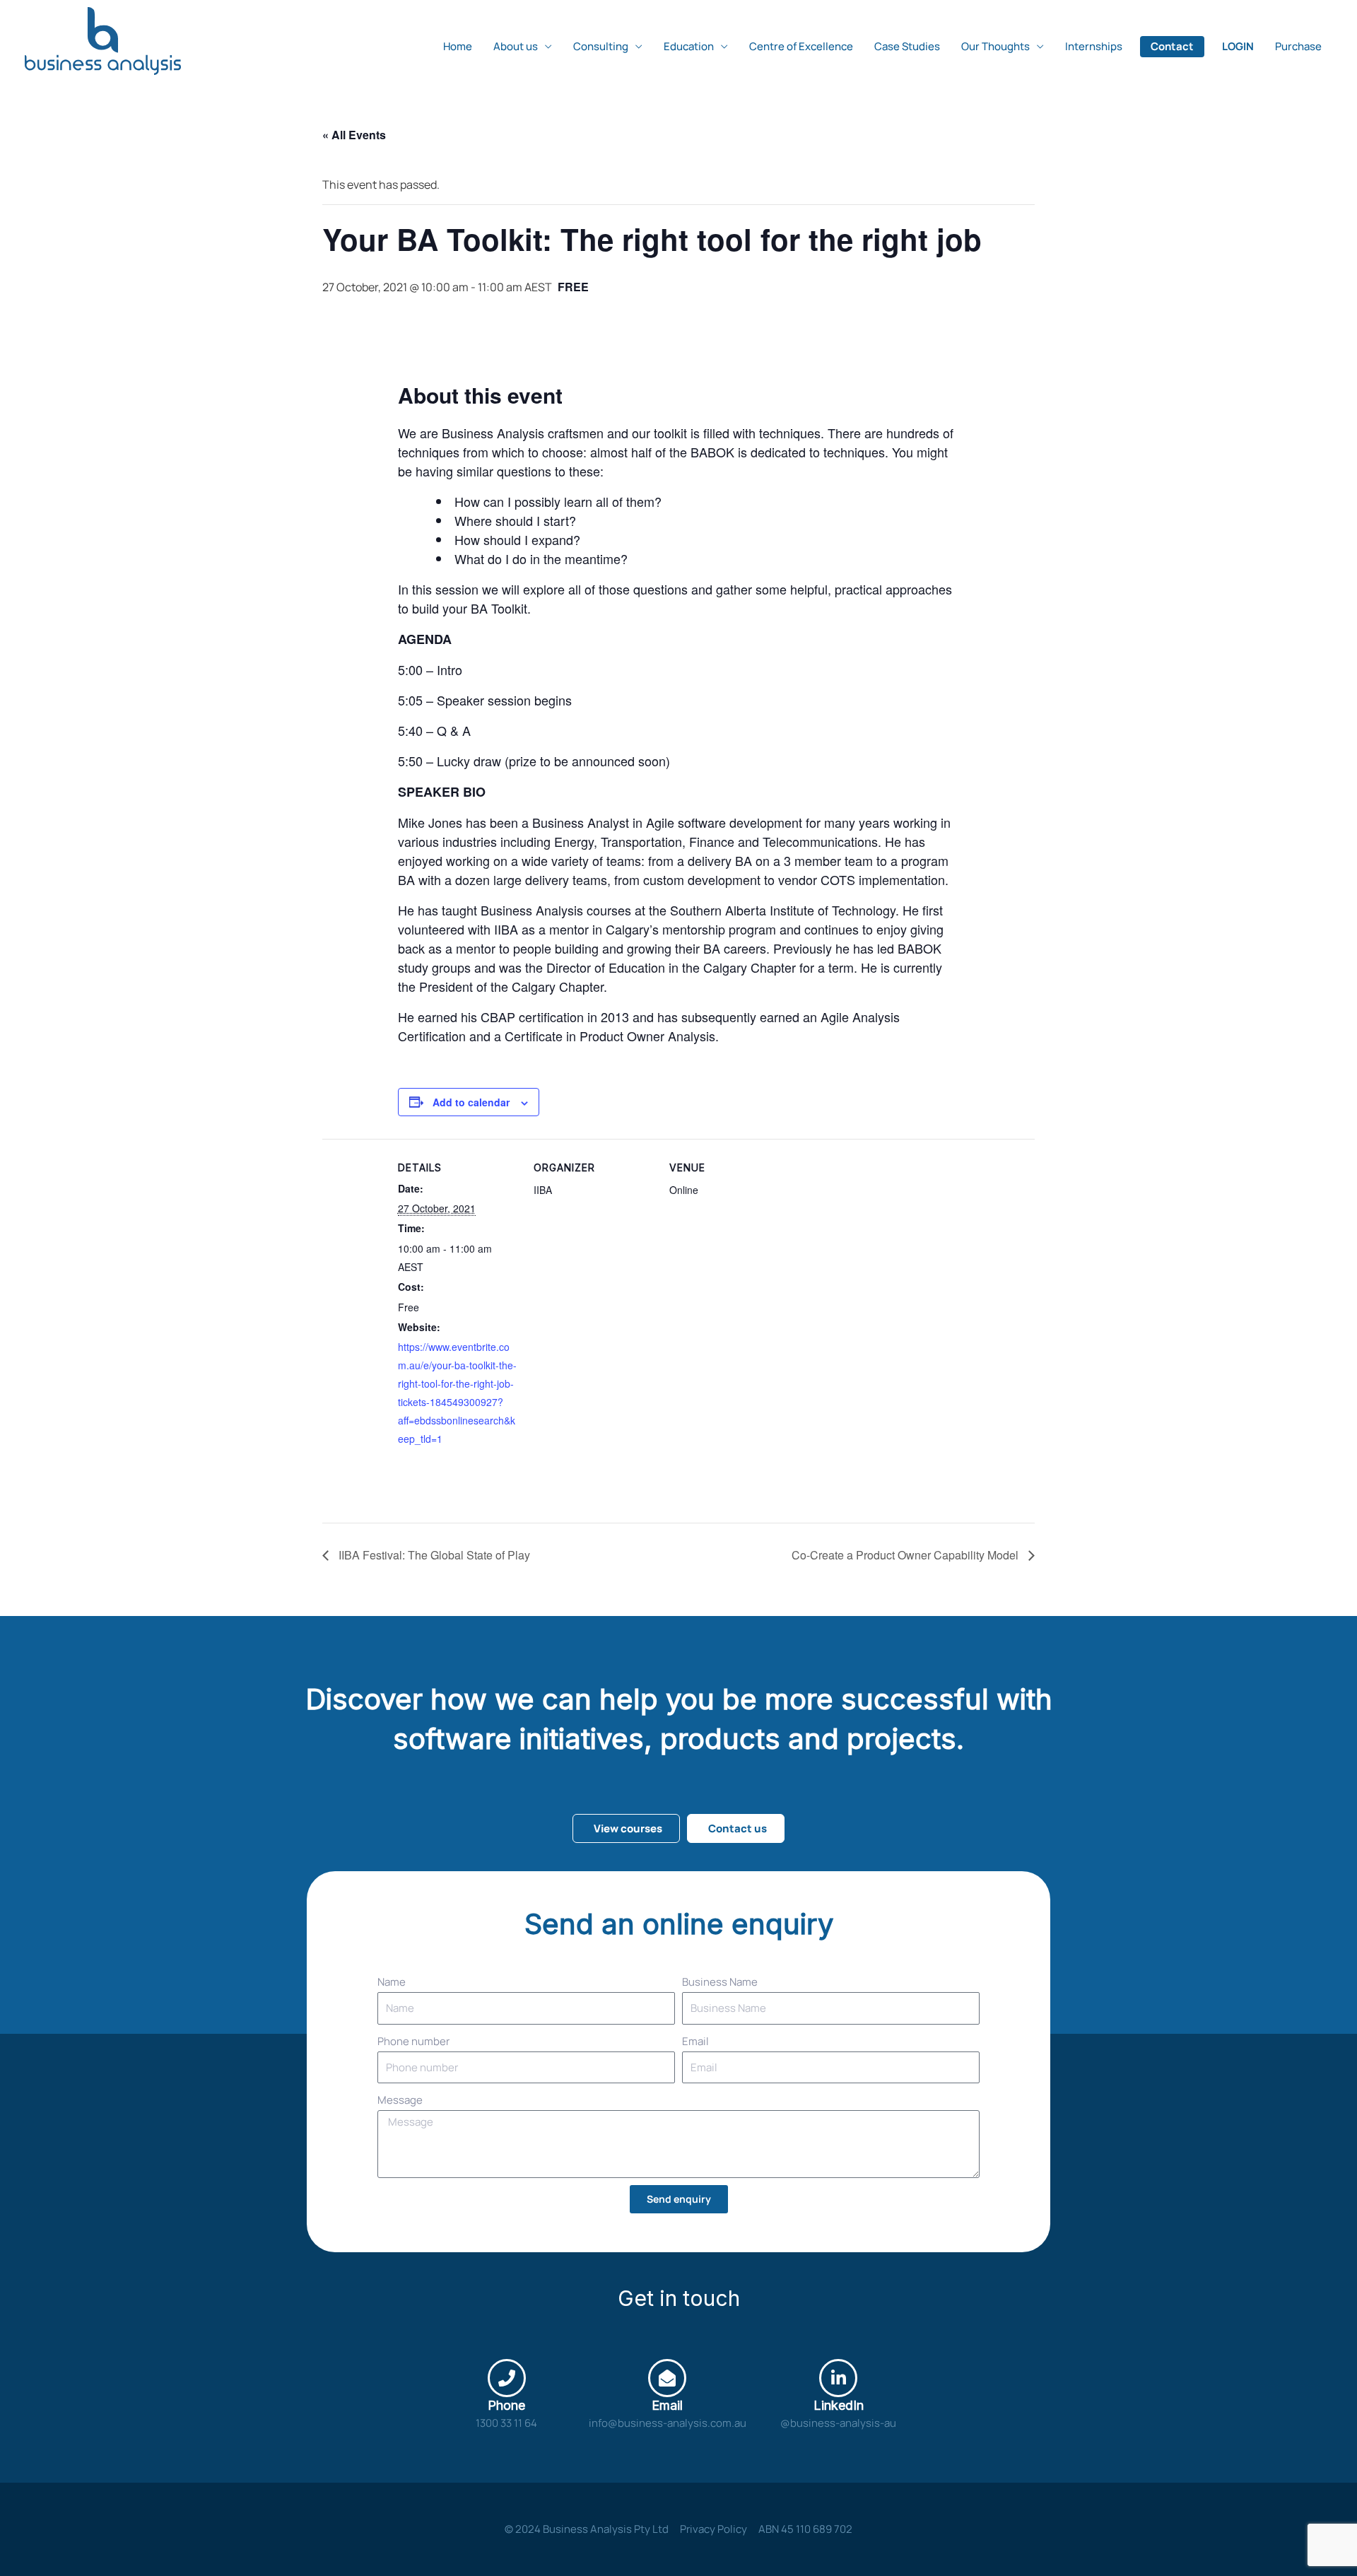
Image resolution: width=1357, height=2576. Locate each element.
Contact (1172, 46)
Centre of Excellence (801, 46)
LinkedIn (839, 2405)
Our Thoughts (995, 46)
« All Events (354, 135)
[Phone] (507, 2378)
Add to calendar (471, 1102)
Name (392, 1982)
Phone (506, 2405)
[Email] (667, 2378)
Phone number (413, 2041)
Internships (1094, 46)
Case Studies (907, 46)
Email (695, 2041)
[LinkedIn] (838, 2378)
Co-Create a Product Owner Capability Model (906, 1555)
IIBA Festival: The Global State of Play (433, 1555)
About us (516, 46)
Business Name (720, 1982)
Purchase (1298, 46)
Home (458, 46)
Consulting (601, 46)
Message (400, 2100)
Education (689, 46)
